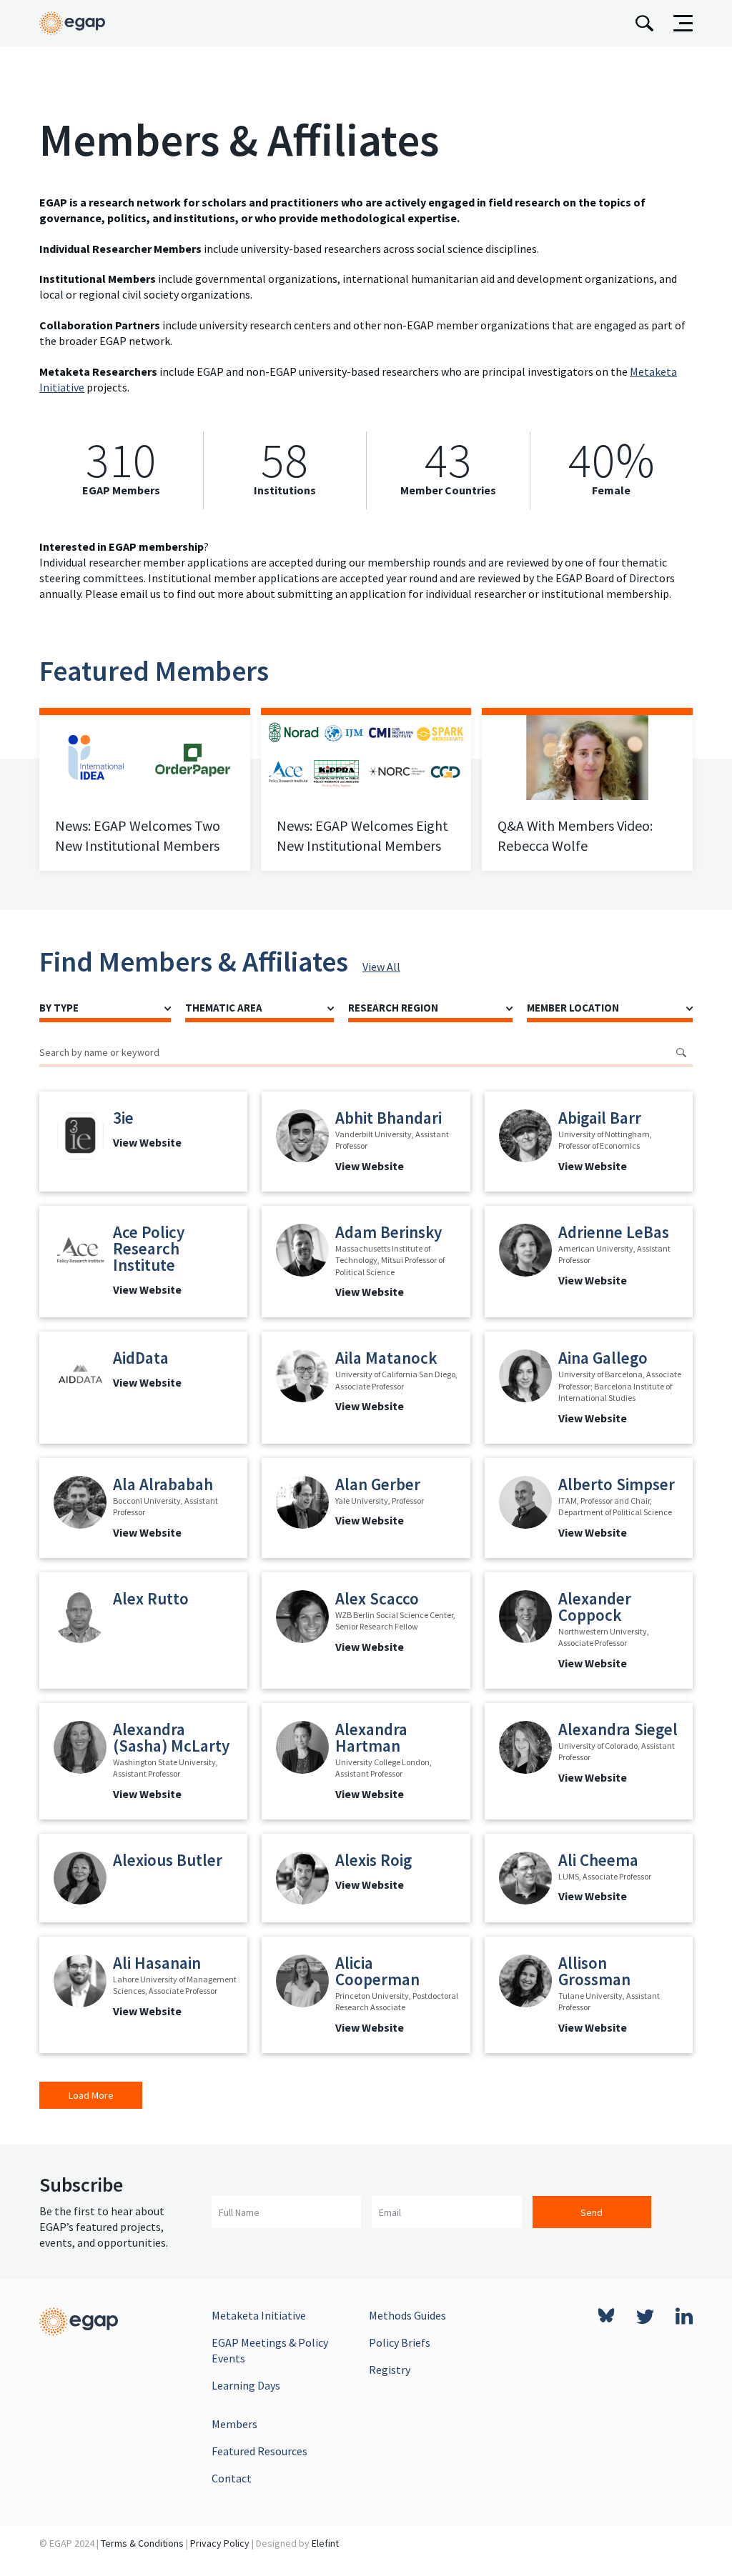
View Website (147, 1142)
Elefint (325, 2543)
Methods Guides (407, 2315)
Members (234, 2424)
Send (592, 2212)
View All (381, 967)
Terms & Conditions (142, 2543)
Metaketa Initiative (259, 2315)
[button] (143, 1142)
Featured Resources (259, 2451)
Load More (91, 2095)
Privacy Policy (220, 2543)
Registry (390, 2370)
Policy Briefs (400, 2342)
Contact (232, 2478)
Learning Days (246, 2385)
